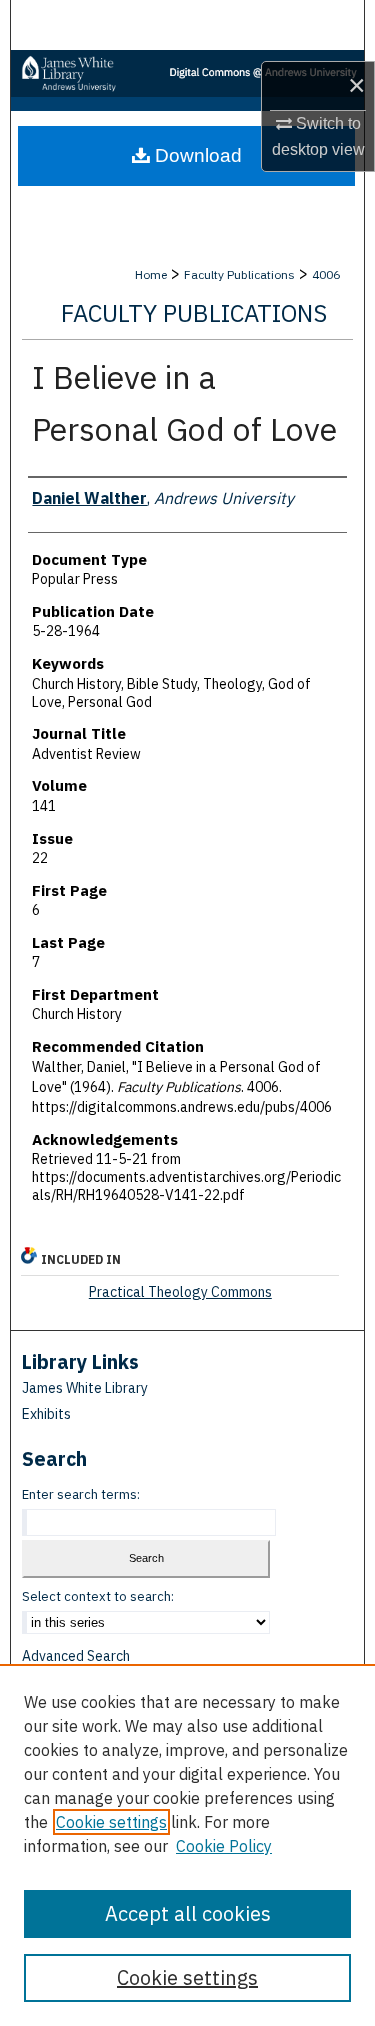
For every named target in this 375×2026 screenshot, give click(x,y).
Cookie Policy (224, 1846)
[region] (187, 1845)
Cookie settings (111, 1822)
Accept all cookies (188, 1913)
